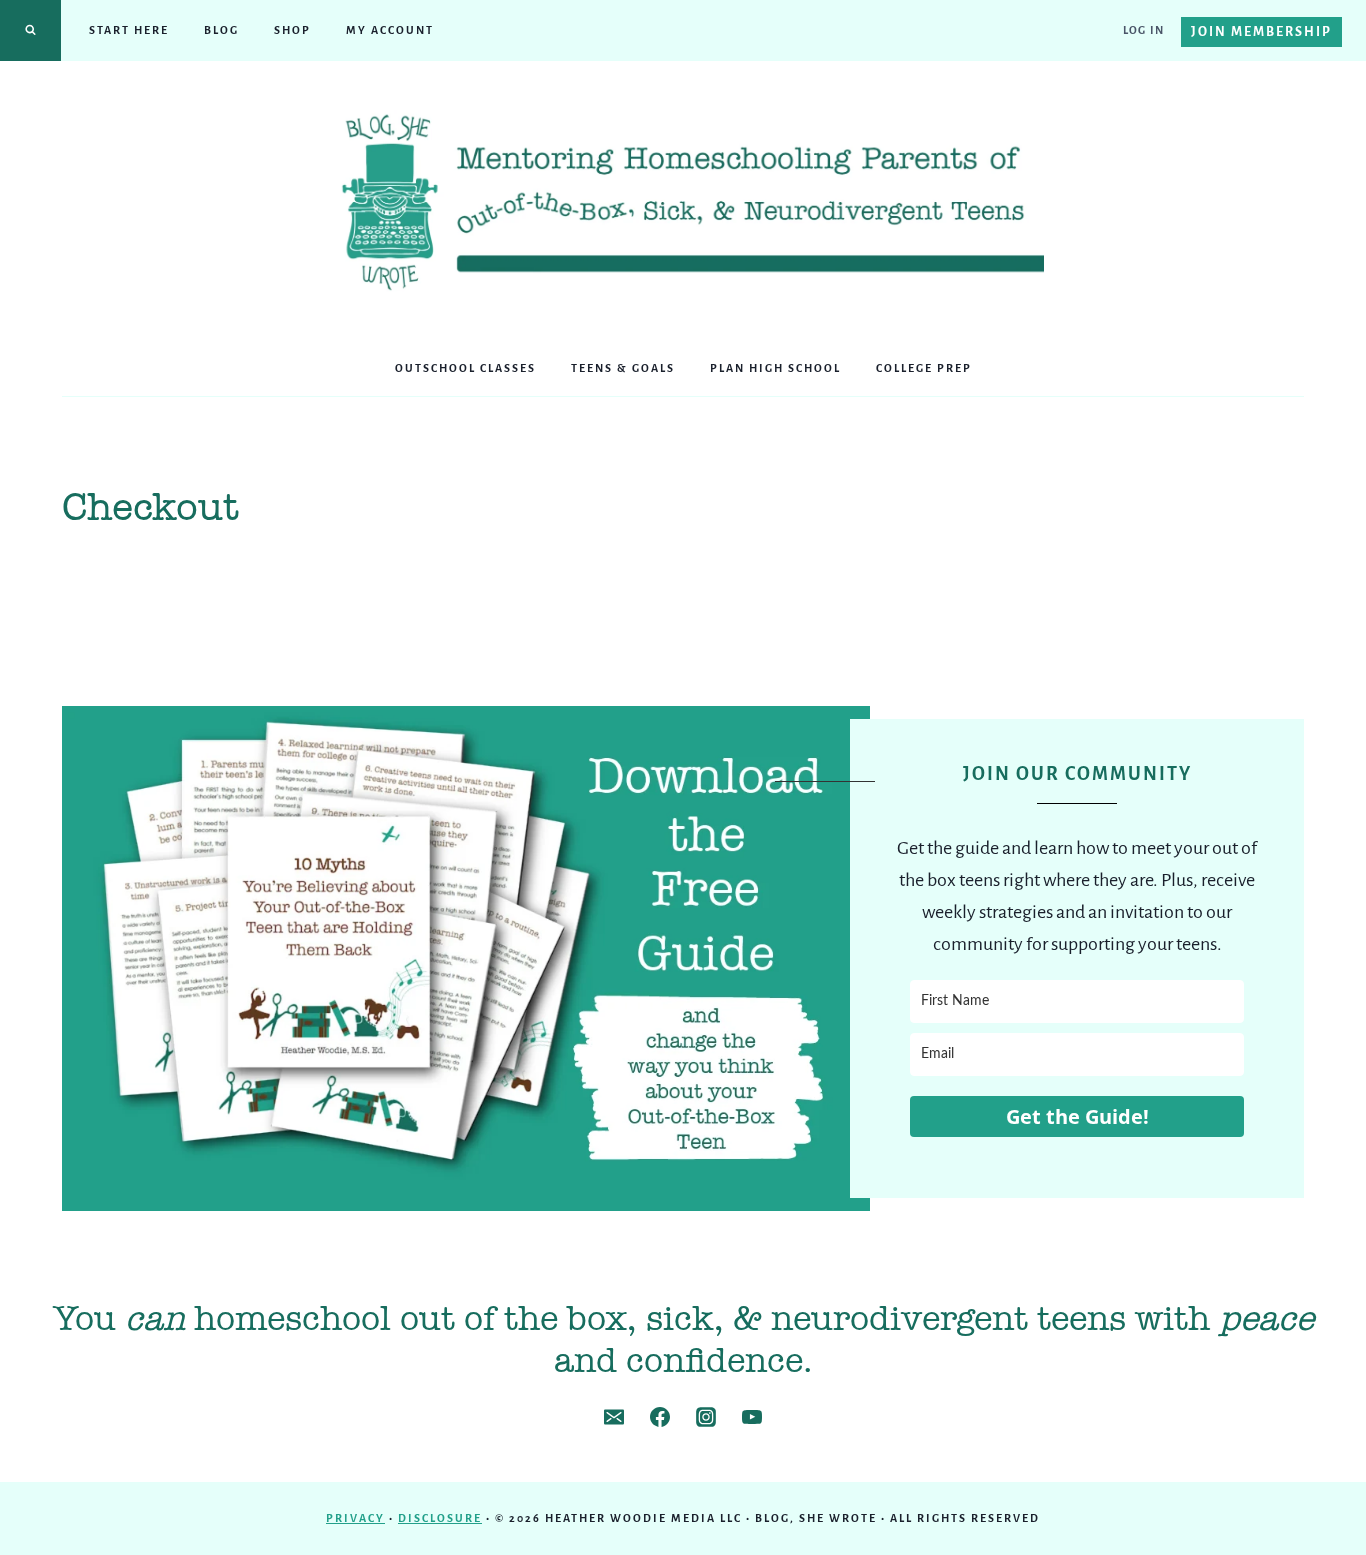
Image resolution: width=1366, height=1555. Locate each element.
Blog (221, 30)
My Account (390, 30)
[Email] (614, 1417)
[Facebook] (660, 1417)
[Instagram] (706, 1417)
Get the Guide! (1077, 1116)
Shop (292, 30)
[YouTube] (752, 1417)
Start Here (129, 30)
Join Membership (1261, 32)
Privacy (355, 1518)
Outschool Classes (465, 368)
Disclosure (440, 1518)
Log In (1143, 30)
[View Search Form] (30, 30)
